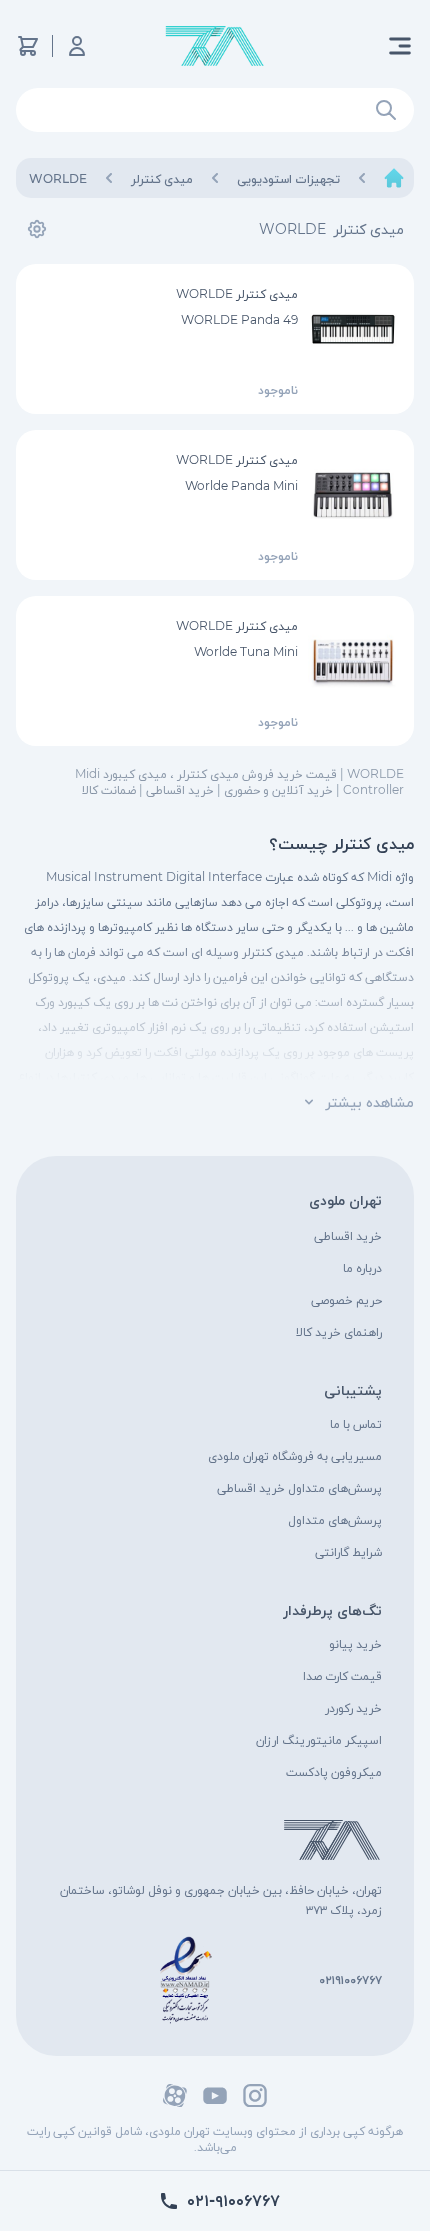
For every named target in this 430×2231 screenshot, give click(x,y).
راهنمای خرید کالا (339, 1331)
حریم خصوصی (346, 1299)
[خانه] (394, 178)
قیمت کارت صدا (342, 1675)
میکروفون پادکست (334, 1771)
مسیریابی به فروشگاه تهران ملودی (295, 1455)
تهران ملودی (345, 1200)
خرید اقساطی (348, 1235)
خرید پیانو (355, 1643)
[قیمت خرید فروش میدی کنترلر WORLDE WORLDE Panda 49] (353, 329)
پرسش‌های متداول (335, 1519)
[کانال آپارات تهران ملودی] (175, 2095)
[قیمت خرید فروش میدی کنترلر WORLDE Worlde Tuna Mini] (353, 661)
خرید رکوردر (353, 1707)
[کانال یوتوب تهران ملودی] (215, 2095)
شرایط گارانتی (348, 1551)
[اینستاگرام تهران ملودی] (255, 2095)
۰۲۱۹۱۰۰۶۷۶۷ (350, 1979)
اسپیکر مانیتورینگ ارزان (319, 1739)
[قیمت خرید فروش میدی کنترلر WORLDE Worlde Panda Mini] (353, 495)
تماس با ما (356, 1423)
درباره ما (362, 1267)
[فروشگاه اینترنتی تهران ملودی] (215, 46)
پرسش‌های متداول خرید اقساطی (299, 1487)
